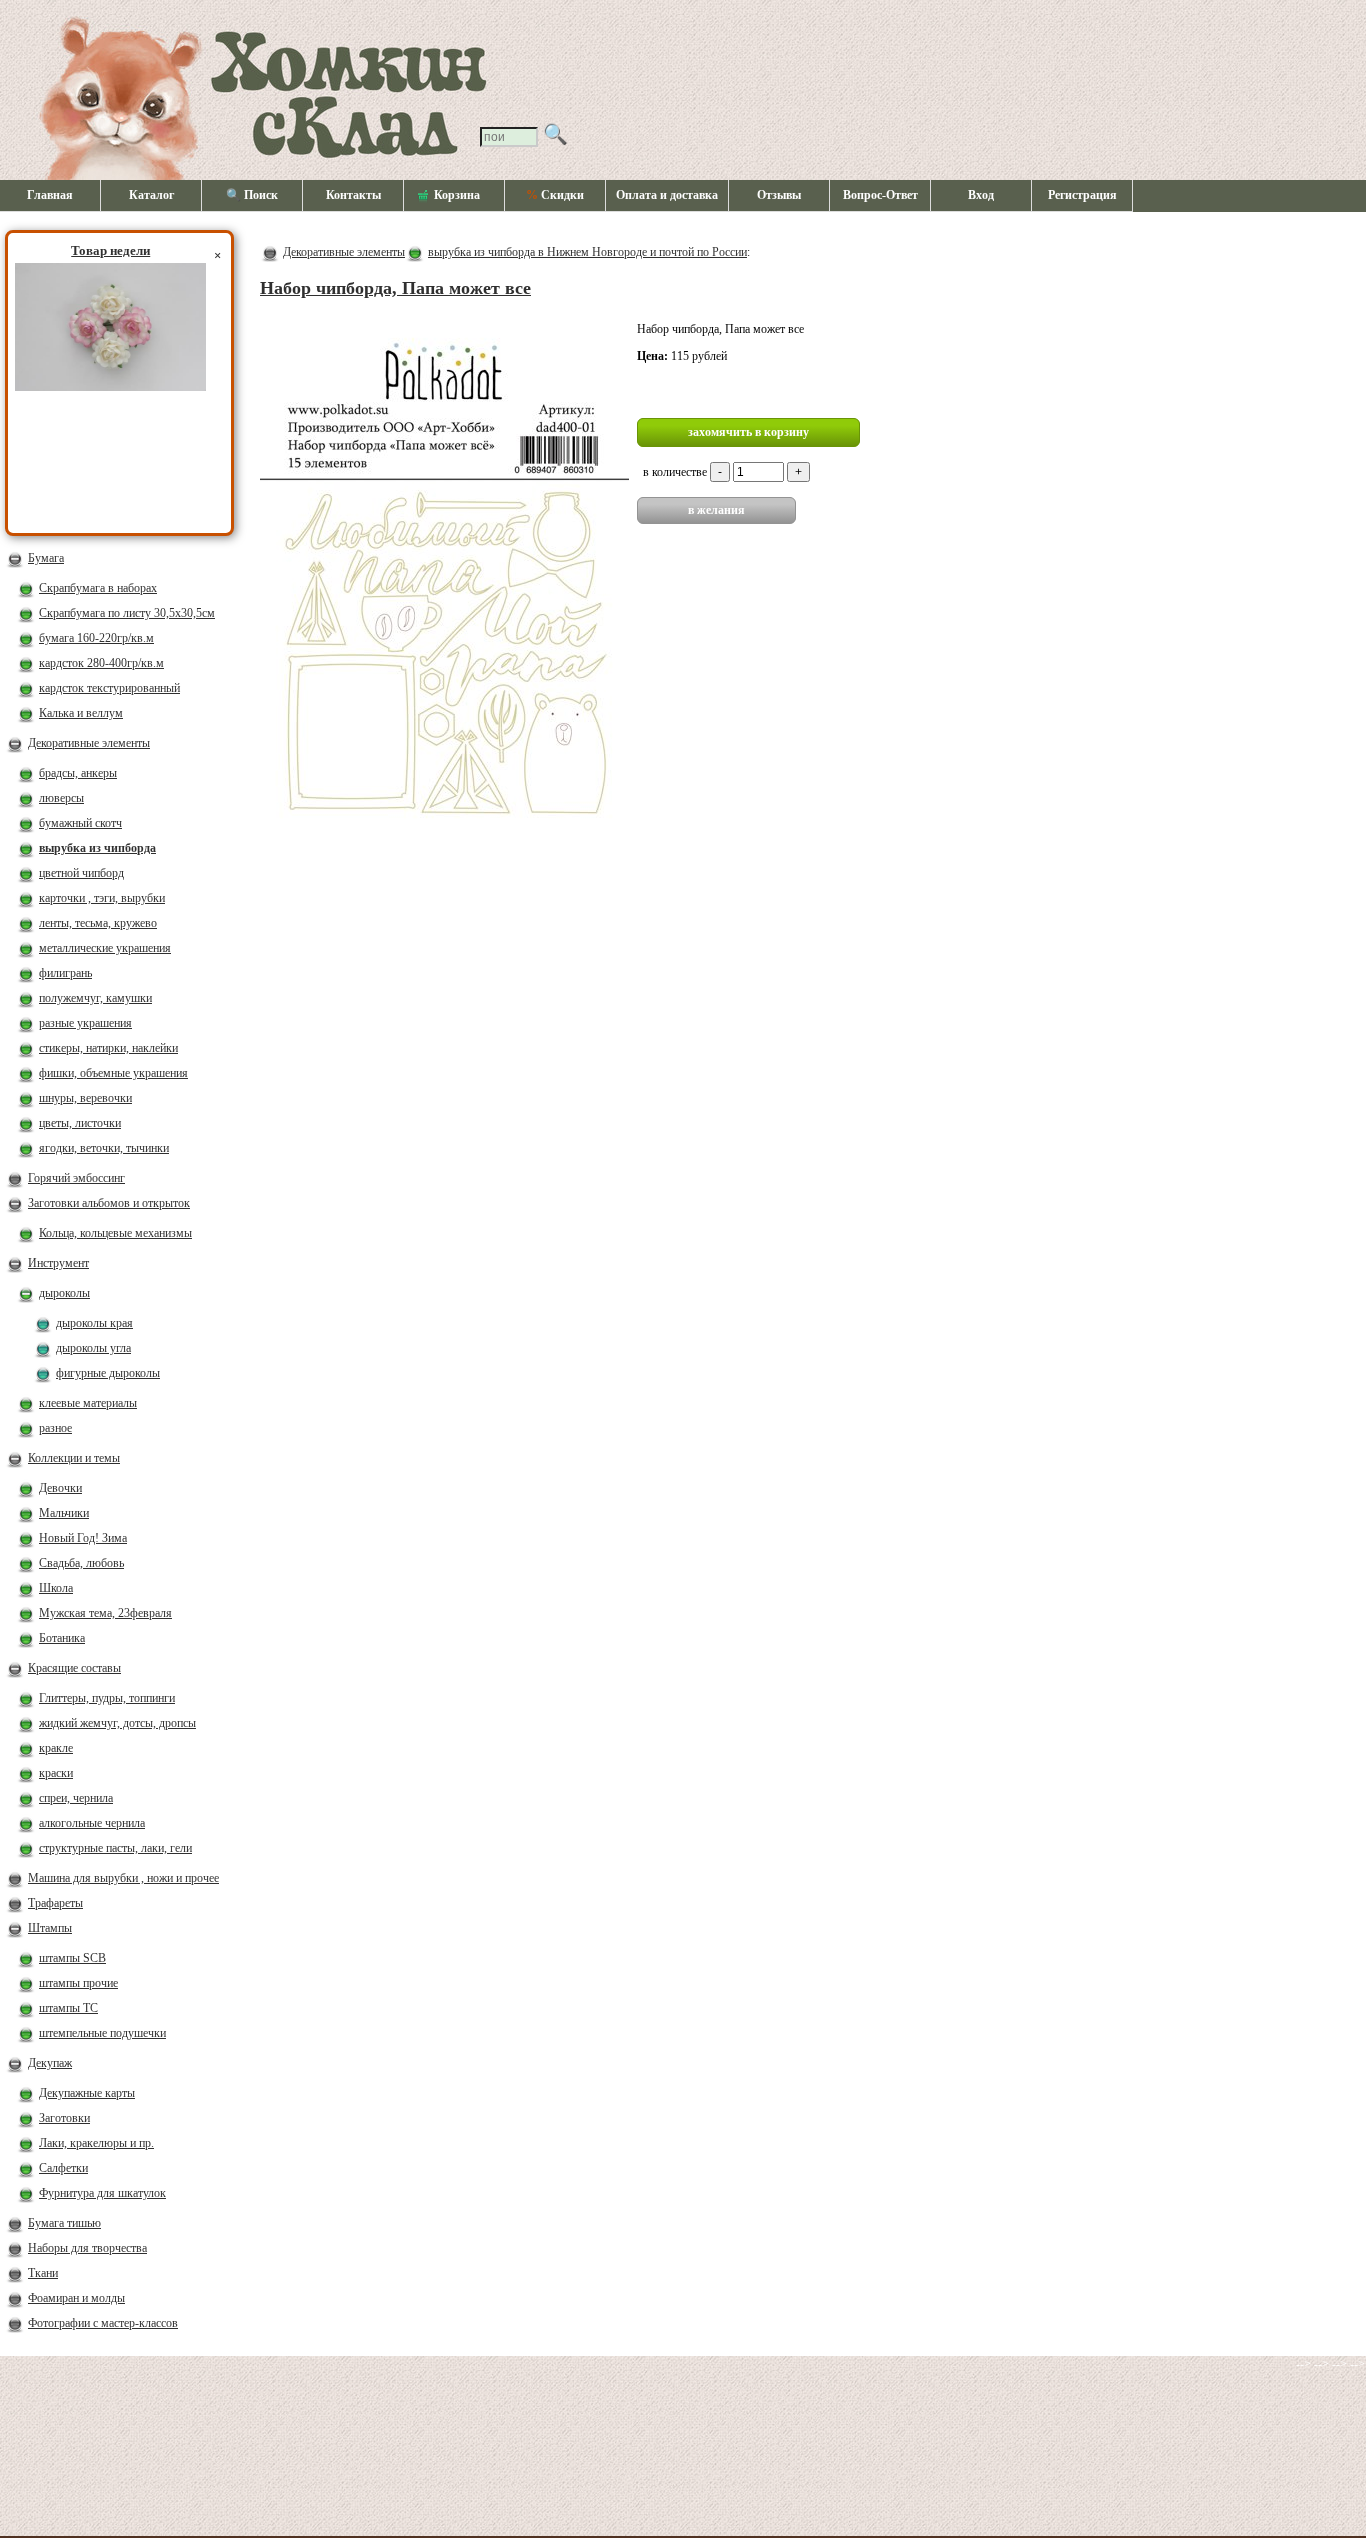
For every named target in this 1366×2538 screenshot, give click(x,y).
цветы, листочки (80, 1123)
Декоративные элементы (89, 743)
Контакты (353, 195)
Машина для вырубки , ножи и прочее (123, 1878)
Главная (50, 195)
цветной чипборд (81, 873)
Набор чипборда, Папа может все (395, 288)
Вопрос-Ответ (880, 195)
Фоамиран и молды (76, 2298)
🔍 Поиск (252, 195)
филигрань (65, 973)
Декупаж (50, 2063)
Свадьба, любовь (81, 1563)
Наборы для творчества (87, 2248)
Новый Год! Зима (83, 1538)
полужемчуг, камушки (95, 998)
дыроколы (64, 1293)
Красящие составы (74, 1668)
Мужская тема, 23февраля (105, 1613)
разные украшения (85, 1023)
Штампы (50, 1928)
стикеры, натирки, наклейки (108, 1048)
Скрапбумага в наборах (98, 588)
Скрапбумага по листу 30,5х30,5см (127, 613)
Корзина (457, 195)
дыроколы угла (93, 1348)
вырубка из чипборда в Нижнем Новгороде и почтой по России (587, 252)
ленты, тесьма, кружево (98, 923)
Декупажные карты (87, 2093)
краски (56, 1773)
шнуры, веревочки (85, 1098)
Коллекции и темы (74, 1458)
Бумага (46, 558)
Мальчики (64, 1513)
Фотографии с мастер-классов (103, 2323)
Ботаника (62, 1638)
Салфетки (63, 2168)
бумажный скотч (80, 823)
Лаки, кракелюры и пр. (96, 2143)
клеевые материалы (88, 1403)
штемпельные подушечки (102, 2033)
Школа (56, 1588)
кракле (56, 1748)
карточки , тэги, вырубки (102, 898)
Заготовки (64, 2118)
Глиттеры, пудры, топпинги (107, 1698)
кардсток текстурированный (109, 688)
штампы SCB (72, 1958)
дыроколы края (94, 1323)
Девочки (60, 1488)
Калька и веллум (81, 713)
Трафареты (55, 1903)
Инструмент (58, 1263)
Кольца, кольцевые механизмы (115, 1233)
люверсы (61, 798)
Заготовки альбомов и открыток (109, 1203)
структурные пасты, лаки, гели (115, 1848)
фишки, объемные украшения (113, 1073)
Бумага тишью (64, 2223)
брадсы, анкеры (78, 773)
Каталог (151, 195)
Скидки (555, 195)
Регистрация (1082, 195)
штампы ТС (68, 2008)
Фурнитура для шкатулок (102, 2193)
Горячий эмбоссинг (76, 1178)
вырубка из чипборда (97, 848)
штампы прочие (78, 1983)
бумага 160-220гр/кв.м (96, 638)
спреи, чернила (76, 1798)
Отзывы (779, 195)
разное (55, 1428)
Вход (981, 195)
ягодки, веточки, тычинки (104, 1148)
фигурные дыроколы (108, 1373)
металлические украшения (105, 948)
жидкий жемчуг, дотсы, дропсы (117, 1723)
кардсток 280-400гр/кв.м (101, 663)
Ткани (43, 2273)
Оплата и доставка (667, 195)
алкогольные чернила (92, 1823)
